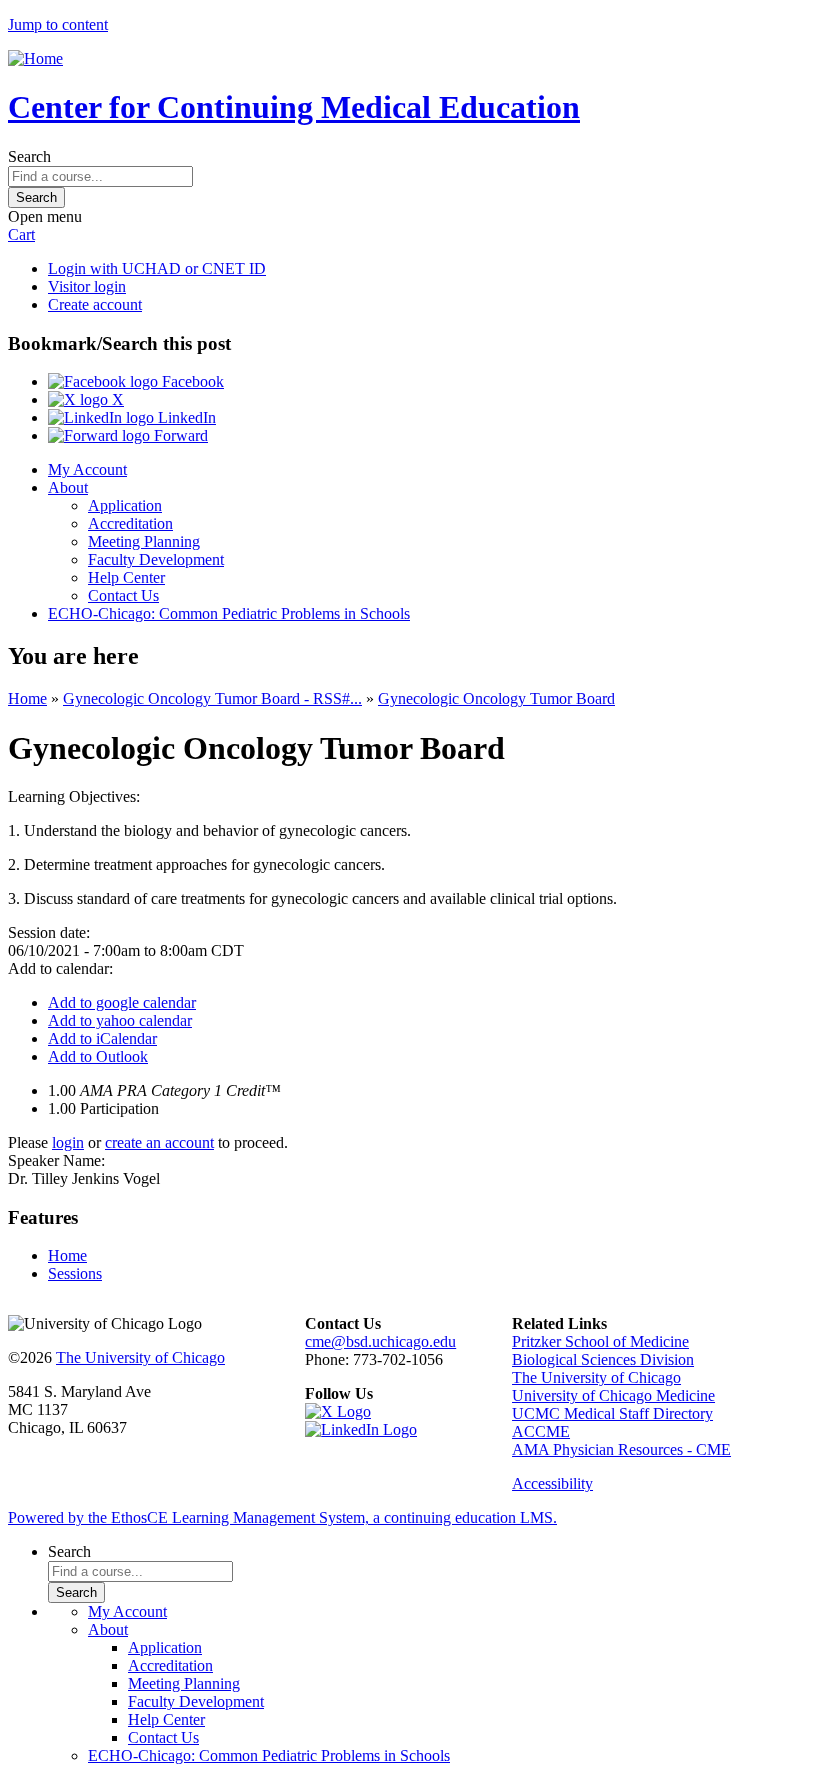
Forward (179, 435)
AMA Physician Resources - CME (621, 1449)
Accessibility (552, 1483)
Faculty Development (156, 559)
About (68, 487)
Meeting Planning (144, 541)
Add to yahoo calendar (120, 1020)
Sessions (75, 1273)
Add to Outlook (98, 1056)
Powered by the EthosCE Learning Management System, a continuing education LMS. (282, 1517)
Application (125, 505)
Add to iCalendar (102, 1038)
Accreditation (130, 523)
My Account (87, 469)
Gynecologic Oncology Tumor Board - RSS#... (212, 698)
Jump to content (58, 24)
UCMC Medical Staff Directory (612, 1413)
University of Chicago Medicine (613, 1395)
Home (27, 698)
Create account (95, 304)
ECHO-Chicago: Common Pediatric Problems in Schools (229, 613)
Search (29, 156)
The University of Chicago (140, 1357)
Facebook (191, 381)
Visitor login (87, 286)
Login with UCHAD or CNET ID (157, 268)
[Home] (35, 58)
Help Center (126, 577)
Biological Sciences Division (603, 1359)
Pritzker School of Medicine (600, 1341)
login (68, 1142)
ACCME (541, 1431)
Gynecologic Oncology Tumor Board (496, 698)
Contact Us (123, 595)
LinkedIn (185, 417)
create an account (159, 1142)
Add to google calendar (122, 1002)
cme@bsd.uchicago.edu (380, 1341)
